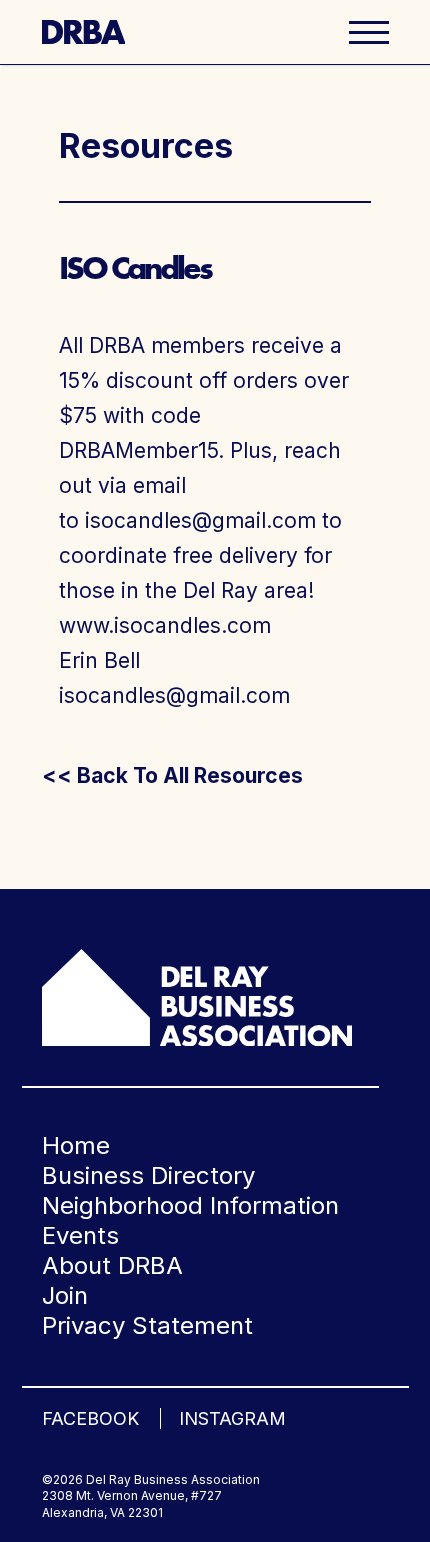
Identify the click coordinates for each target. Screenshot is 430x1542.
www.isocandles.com (165, 625)
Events (80, 1235)
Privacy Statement (147, 1325)
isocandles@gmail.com (200, 520)
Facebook (90, 1418)
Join (65, 1295)
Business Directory (148, 1175)
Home (76, 1145)
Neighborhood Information (190, 1205)
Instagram (232, 1418)
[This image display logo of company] (197, 996)
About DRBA (112, 1265)
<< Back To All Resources (172, 775)
